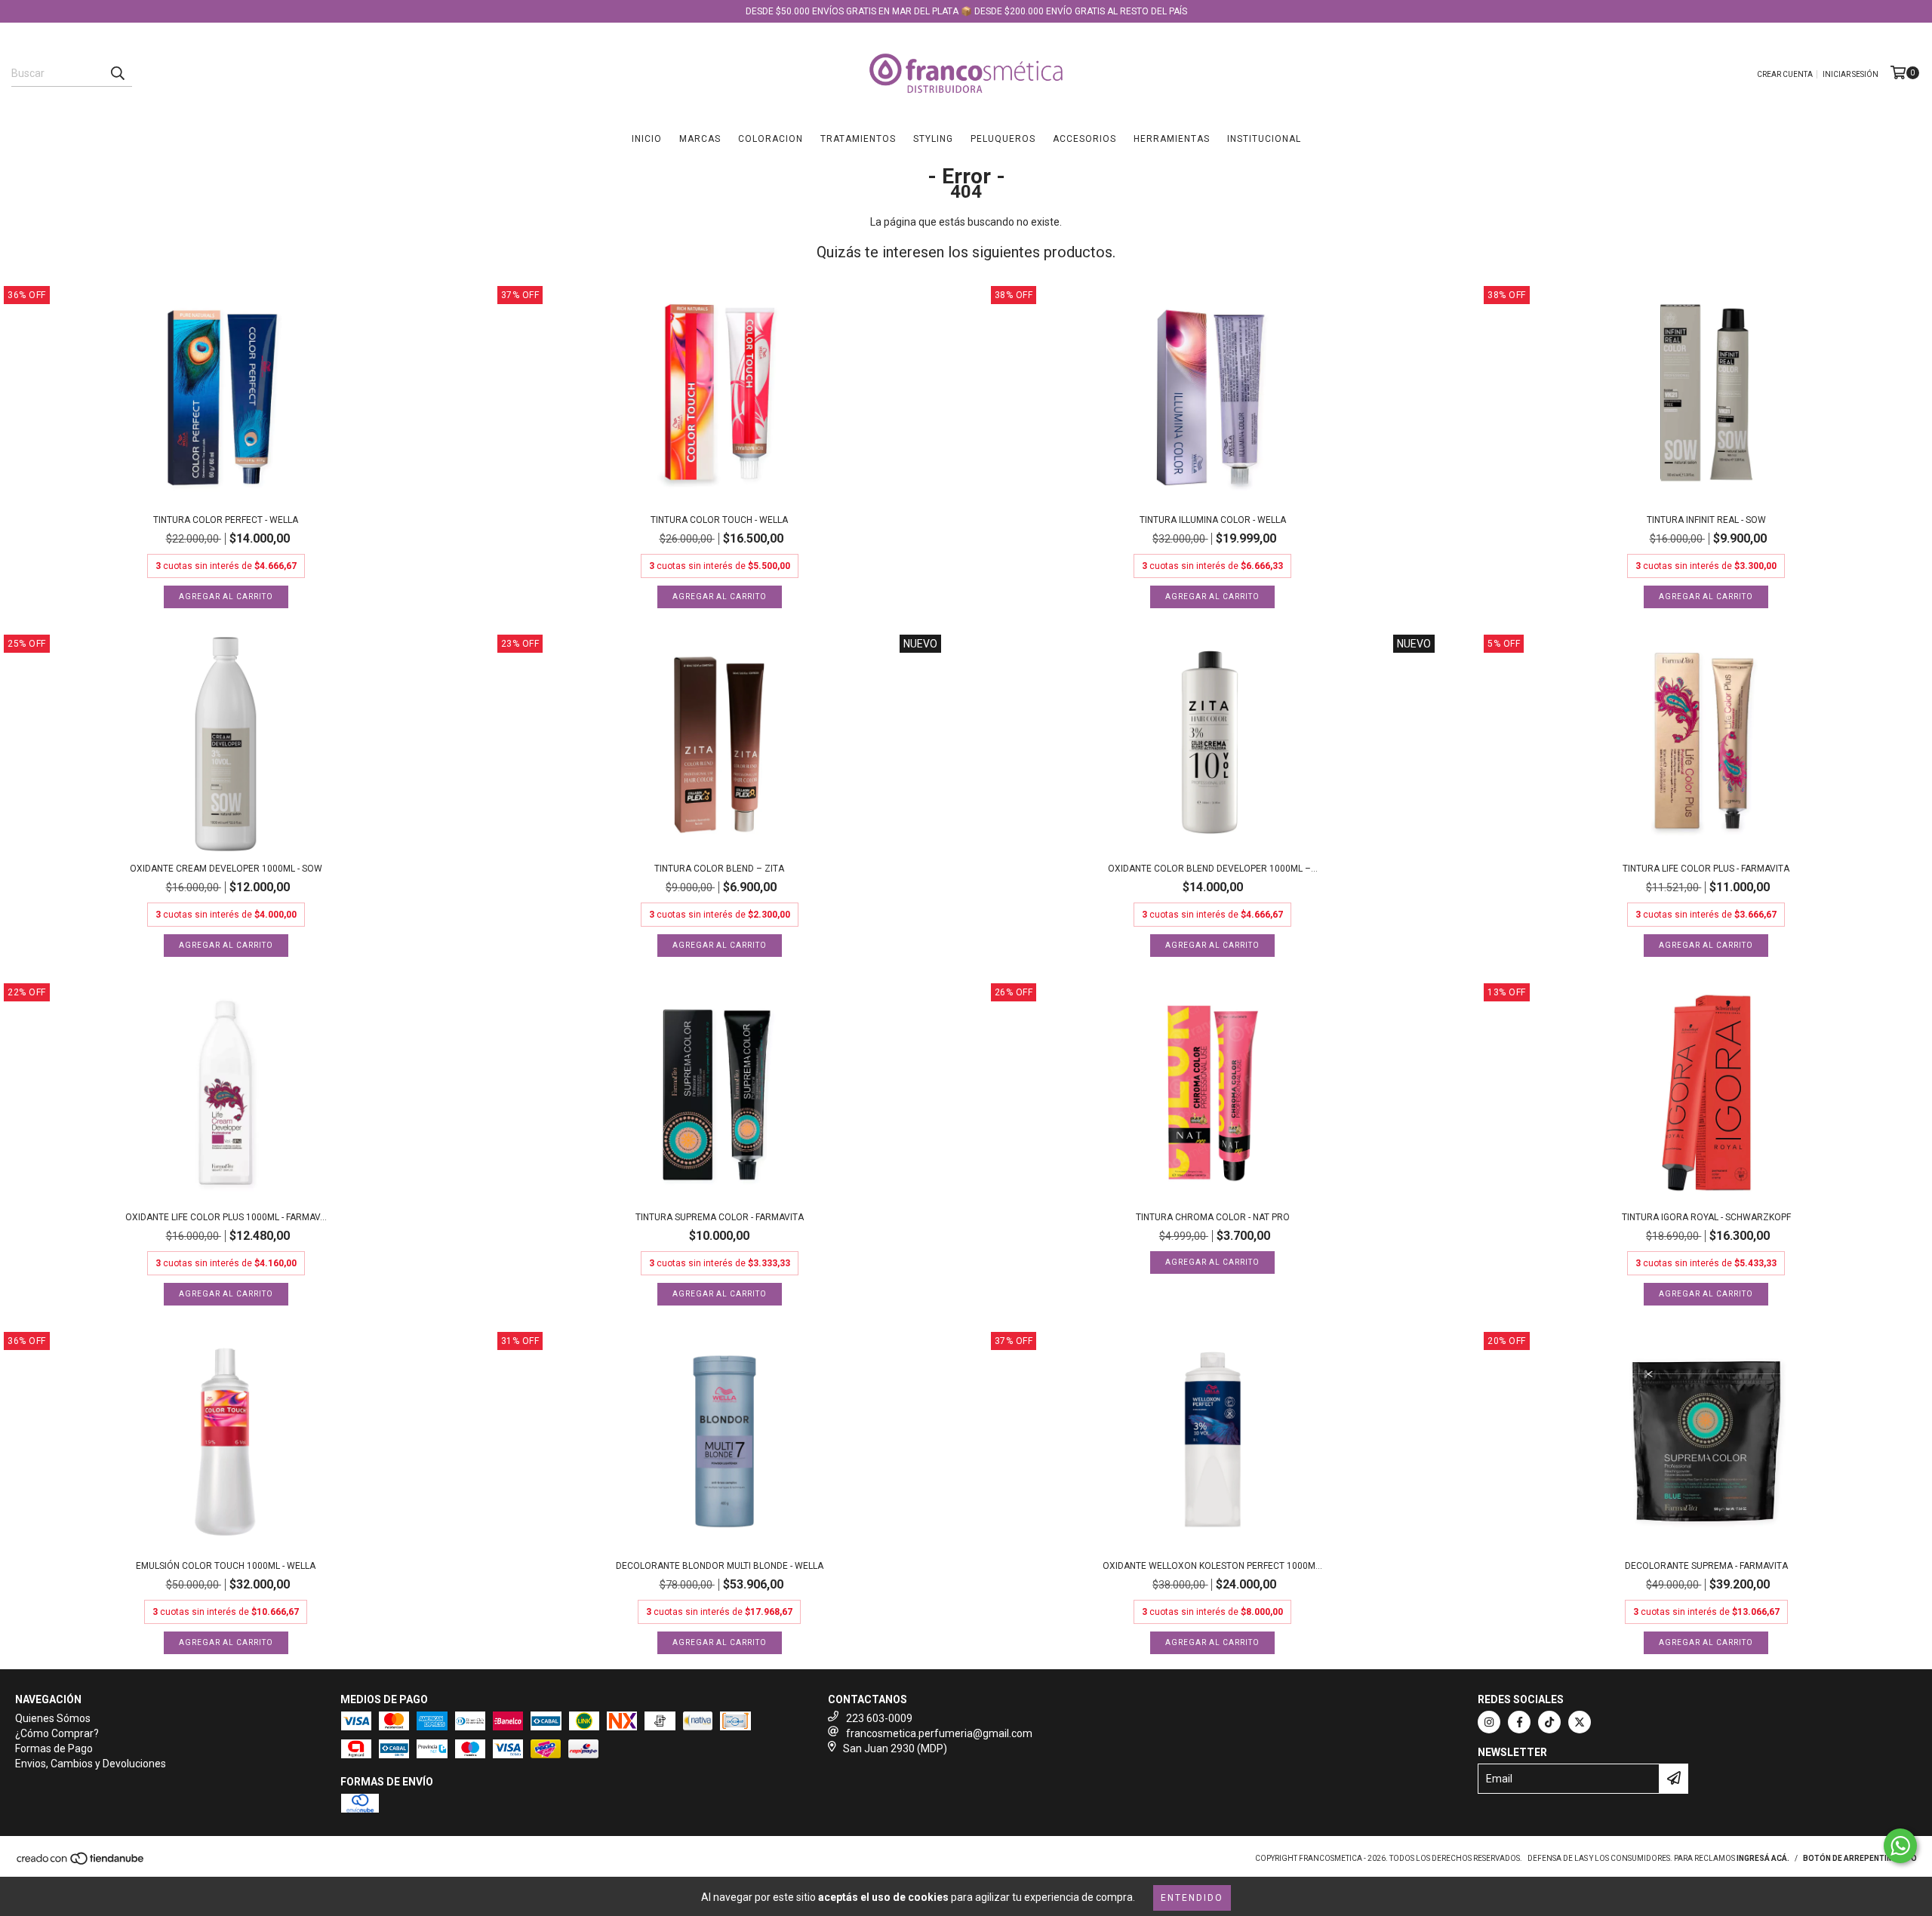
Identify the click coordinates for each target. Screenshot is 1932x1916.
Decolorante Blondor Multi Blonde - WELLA (720, 1566)
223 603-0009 (879, 1718)
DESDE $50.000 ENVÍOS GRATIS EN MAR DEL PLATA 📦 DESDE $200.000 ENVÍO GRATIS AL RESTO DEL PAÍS (966, 11)
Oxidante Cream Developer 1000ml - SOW (226, 869)
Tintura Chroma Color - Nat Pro (1213, 1217)
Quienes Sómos (53, 1718)
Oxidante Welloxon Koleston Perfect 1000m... (1212, 1566)
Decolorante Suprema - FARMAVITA (1706, 1566)
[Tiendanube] (81, 1863)
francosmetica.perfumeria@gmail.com (939, 1733)
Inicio (647, 139)
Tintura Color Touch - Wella (719, 520)
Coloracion (771, 139)
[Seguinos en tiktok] (1549, 1722)
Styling (933, 139)
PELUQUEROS (1003, 139)
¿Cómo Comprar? (57, 1733)
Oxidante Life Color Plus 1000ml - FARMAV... (226, 1217)
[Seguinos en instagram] (1489, 1722)
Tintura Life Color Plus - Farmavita (1706, 869)
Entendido (1192, 1898)
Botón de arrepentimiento (1860, 1858)
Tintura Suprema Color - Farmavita (720, 1217)
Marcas (700, 139)
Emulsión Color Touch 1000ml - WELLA (226, 1566)
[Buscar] (117, 73)
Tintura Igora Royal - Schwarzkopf (1706, 1217)
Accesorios (1084, 139)
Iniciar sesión (1850, 74)
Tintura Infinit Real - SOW (1706, 520)
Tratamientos (858, 139)
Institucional (1264, 139)
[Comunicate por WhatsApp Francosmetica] (1900, 1846)
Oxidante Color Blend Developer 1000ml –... (1213, 869)
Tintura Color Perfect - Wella (226, 520)
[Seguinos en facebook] (1519, 1722)
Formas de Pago (54, 1748)
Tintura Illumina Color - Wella (1213, 520)
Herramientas (1172, 139)
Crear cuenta (1785, 74)
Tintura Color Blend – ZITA (719, 869)
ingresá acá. (1763, 1858)
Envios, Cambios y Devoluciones (91, 1764)
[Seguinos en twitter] (1580, 1722)
